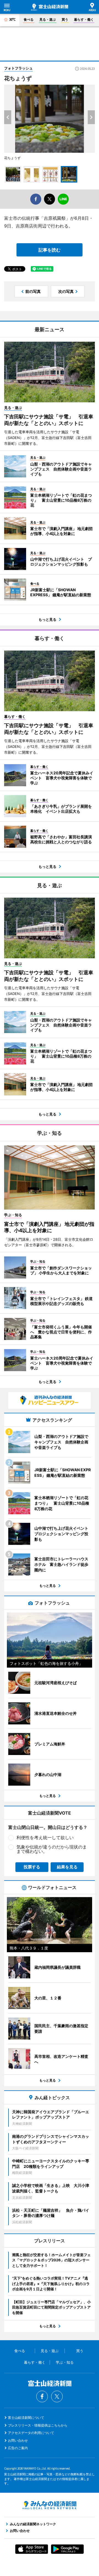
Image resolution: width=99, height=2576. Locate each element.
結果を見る (67, 1867)
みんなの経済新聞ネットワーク (50, 2505)
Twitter (57, 2396)
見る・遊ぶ (48, 19)
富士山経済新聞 (50, 7)
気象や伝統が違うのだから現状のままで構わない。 (52, 1849)
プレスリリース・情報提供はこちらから (38, 2425)
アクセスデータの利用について (31, 2433)
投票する (32, 1867)
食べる (29, 19)
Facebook (42, 2396)
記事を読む (50, 250)
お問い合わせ (18, 2440)
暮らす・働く (84, 19)
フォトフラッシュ (18, 68)
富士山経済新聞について (26, 2418)
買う (65, 19)
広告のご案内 (18, 2448)
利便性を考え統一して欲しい (45, 1837)
